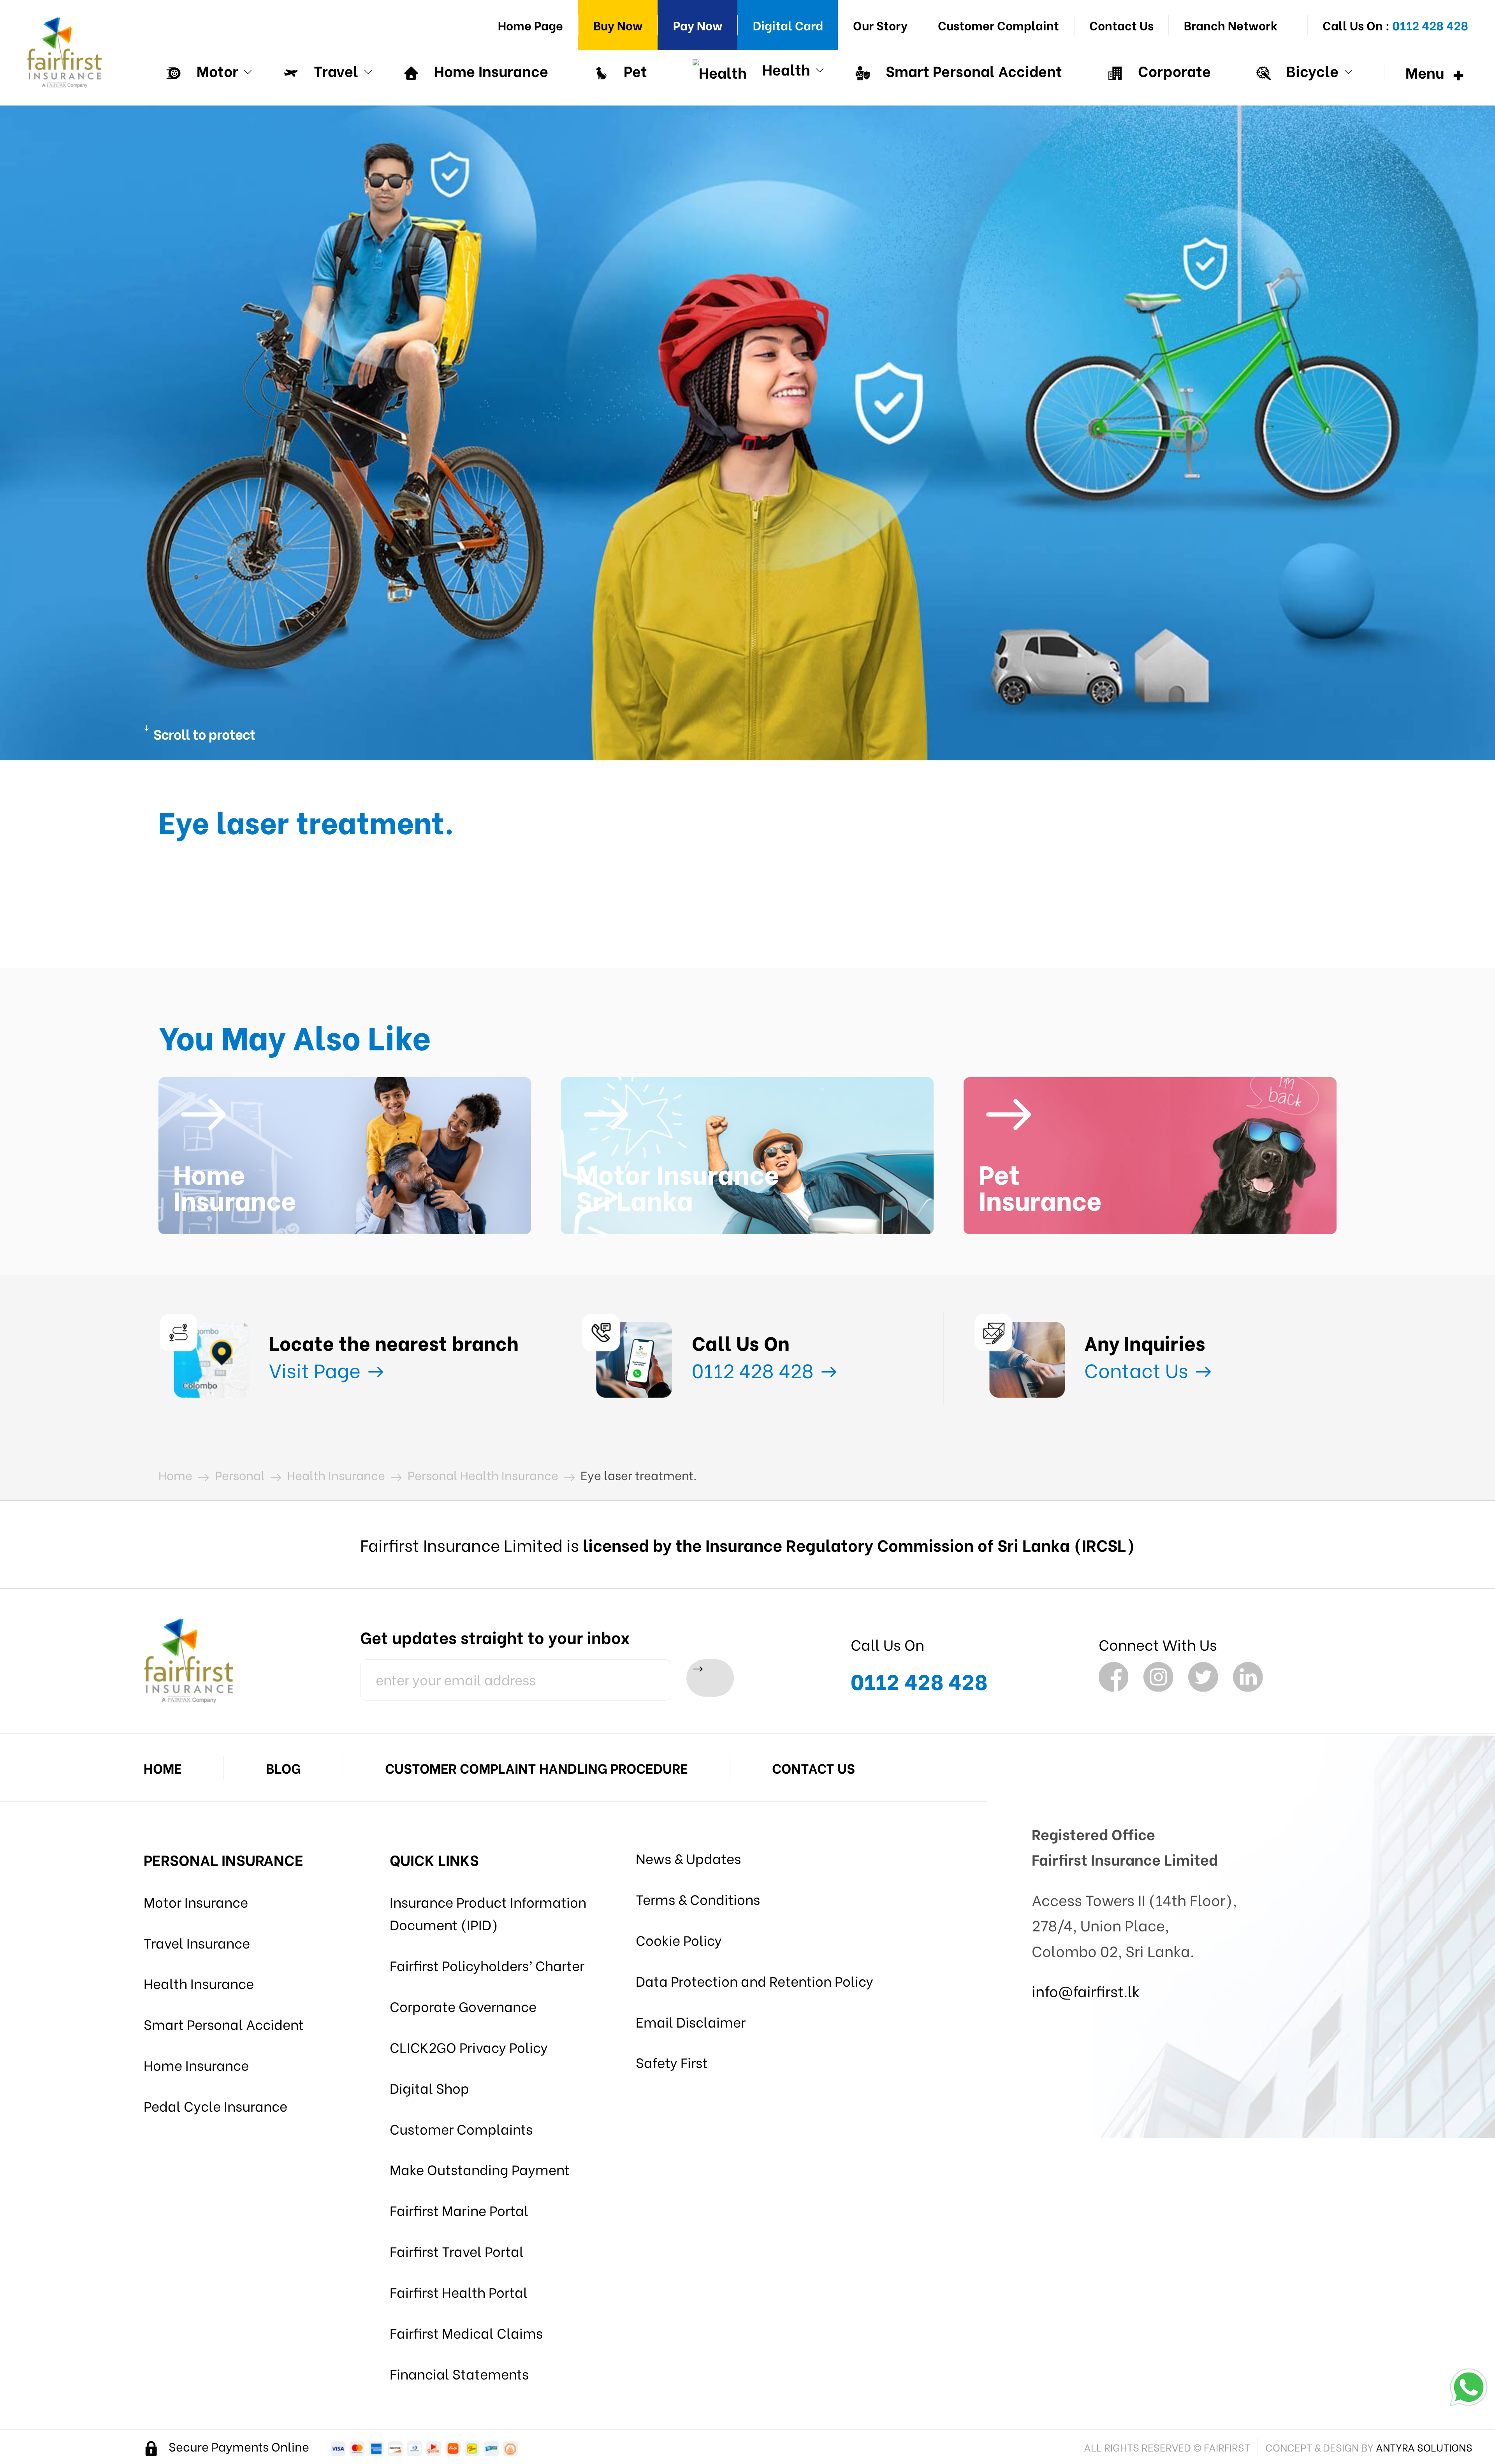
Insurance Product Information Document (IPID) (488, 1913)
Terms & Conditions (698, 1899)
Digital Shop (429, 2088)
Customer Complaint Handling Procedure (536, 1768)
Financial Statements (459, 2373)
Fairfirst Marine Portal (459, 2210)
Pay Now (698, 25)
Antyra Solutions (1424, 2447)
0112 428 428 (755, 1369)
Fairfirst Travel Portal (457, 2251)
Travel (334, 70)
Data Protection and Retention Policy (755, 1980)
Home (163, 1768)
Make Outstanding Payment (480, 2169)
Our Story (880, 25)
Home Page (530, 25)
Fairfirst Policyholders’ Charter (487, 1965)
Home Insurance (489, 70)
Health (784, 69)
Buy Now (618, 25)
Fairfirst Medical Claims (466, 2332)
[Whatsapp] (1469, 2387)
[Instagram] (1158, 1677)
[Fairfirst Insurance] (64, 53)
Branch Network (1231, 25)
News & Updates (688, 1858)
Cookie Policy (679, 1940)
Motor (216, 70)
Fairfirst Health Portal (459, 2292)
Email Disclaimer (691, 2021)
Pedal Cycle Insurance (215, 2105)
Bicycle (1311, 70)
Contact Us (1121, 25)
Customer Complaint (998, 25)
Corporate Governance (463, 2006)
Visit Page (317, 1369)
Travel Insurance (197, 1942)
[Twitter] (1203, 1677)
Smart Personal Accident (972, 70)
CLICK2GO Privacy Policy (469, 2047)
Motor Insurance (196, 1901)
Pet (634, 70)
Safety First (672, 2062)
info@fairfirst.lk (1086, 1990)
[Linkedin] (1248, 1677)
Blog (283, 1768)
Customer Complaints (461, 2128)
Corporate (1173, 70)
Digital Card (788, 25)
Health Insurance (199, 1983)
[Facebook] (1114, 1677)
